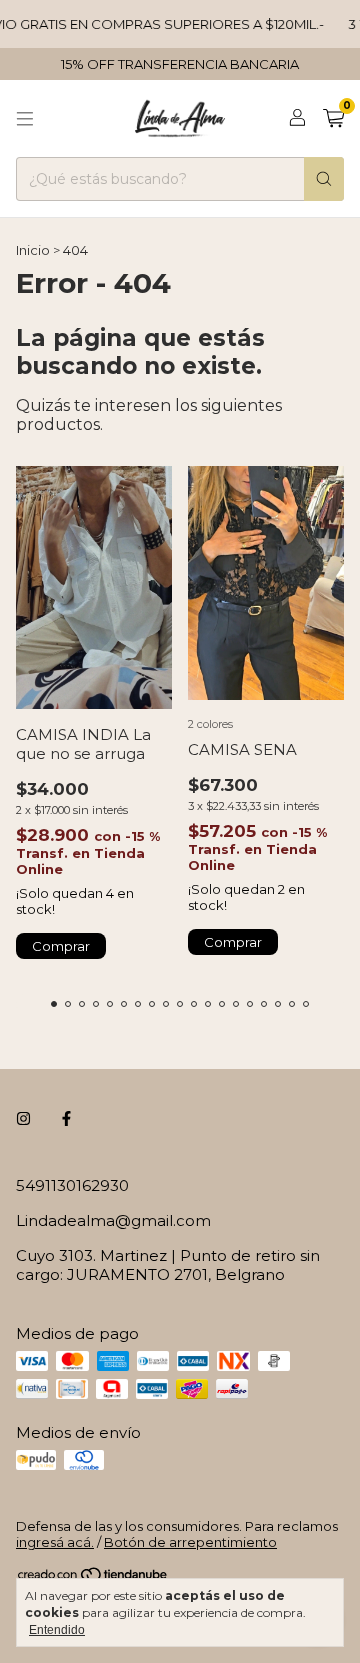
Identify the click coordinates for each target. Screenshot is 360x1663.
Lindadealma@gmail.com (113, 1220)
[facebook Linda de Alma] (66, 1118)
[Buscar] (324, 179)
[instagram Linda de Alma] (23, 1118)
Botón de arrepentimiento (190, 1542)
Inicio (33, 250)
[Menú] (25, 119)
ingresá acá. (55, 1542)
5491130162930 (72, 1185)
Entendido (57, 1630)
